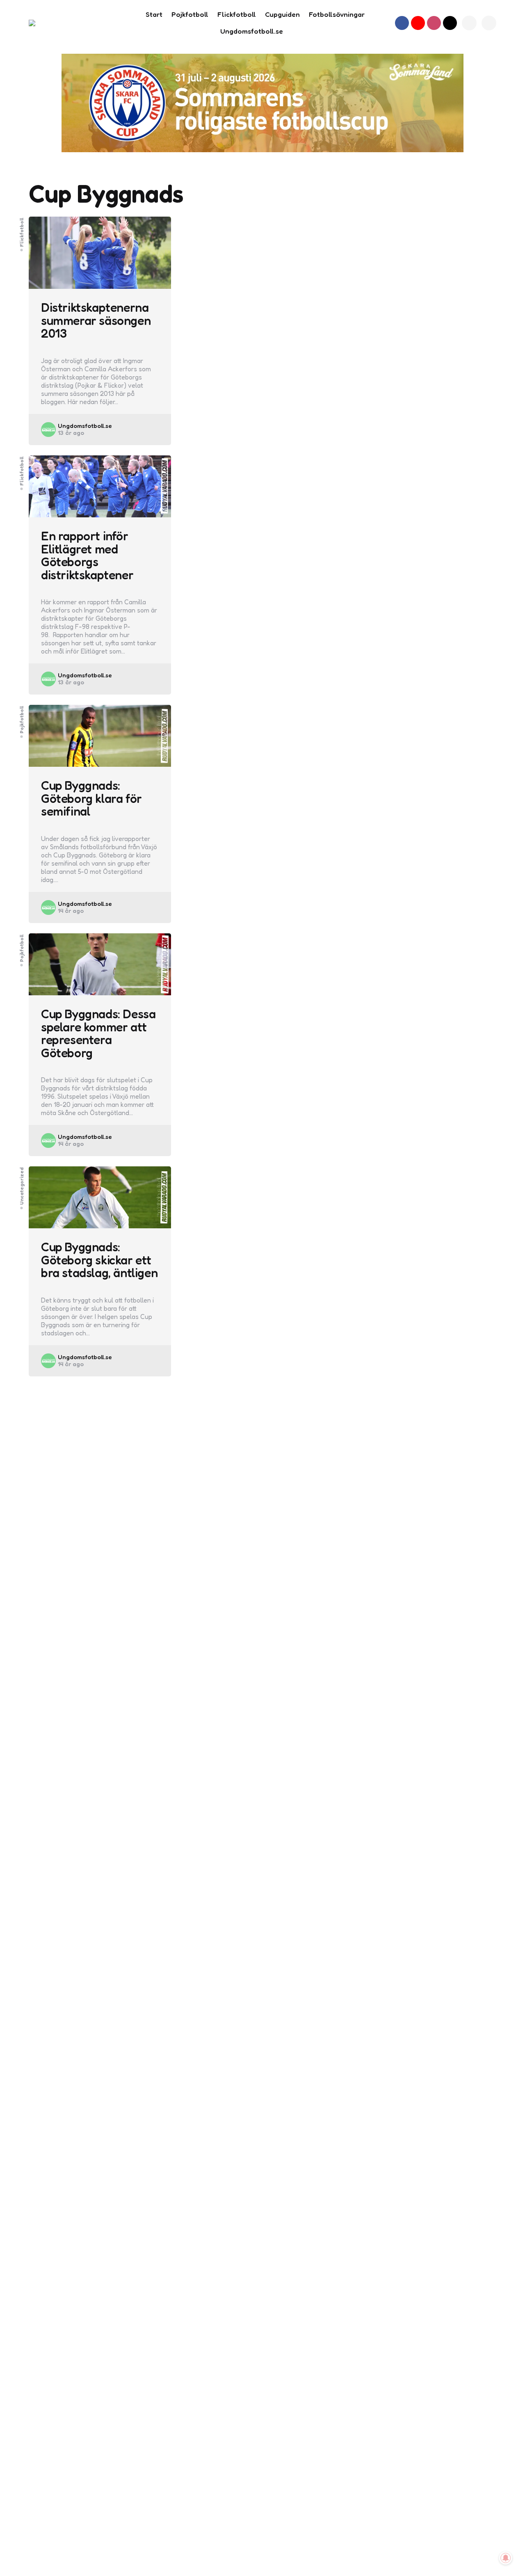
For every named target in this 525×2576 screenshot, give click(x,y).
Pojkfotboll (22, 720)
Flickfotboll (22, 232)
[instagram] (434, 23)
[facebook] (402, 23)
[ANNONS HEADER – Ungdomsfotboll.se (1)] (262, 103)
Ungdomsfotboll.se (85, 426)
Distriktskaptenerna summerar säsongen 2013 (96, 321)
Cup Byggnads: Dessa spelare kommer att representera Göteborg (98, 1033)
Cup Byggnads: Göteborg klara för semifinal (91, 799)
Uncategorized (22, 1186)
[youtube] (418, 23)
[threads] (450, 23)
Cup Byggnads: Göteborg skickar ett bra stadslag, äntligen (99, 1260)
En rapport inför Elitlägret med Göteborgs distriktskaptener (87, 555)
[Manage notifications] (506, 2558)
